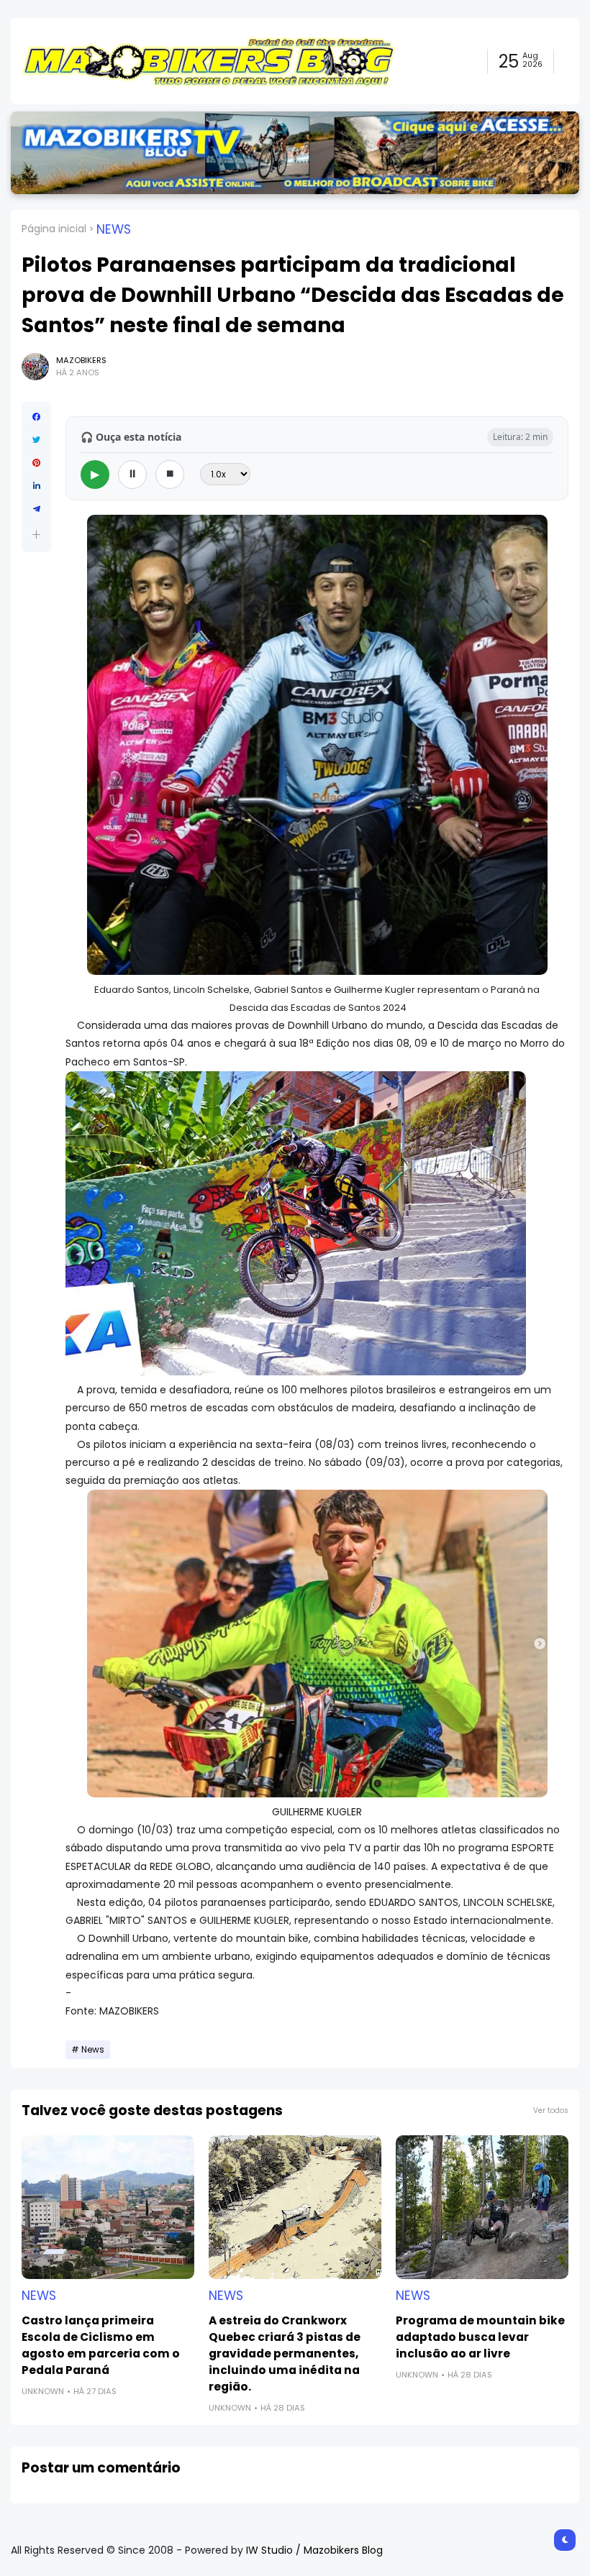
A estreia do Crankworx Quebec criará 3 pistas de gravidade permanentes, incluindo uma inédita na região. (285, 2353)
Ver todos (551, 2110)
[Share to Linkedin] (36, 486)
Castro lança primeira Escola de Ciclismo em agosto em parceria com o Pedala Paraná (101, 2345)
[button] (36, 535)
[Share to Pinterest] (36, 463)
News (114, 229)
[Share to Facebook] (36, 417)
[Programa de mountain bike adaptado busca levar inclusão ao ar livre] (482, 2207)
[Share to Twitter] (36, 440)
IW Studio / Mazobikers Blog (314, 2550)
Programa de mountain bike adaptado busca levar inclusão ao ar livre (480, 2337)
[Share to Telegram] (36, 509)
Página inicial (54, 229)
